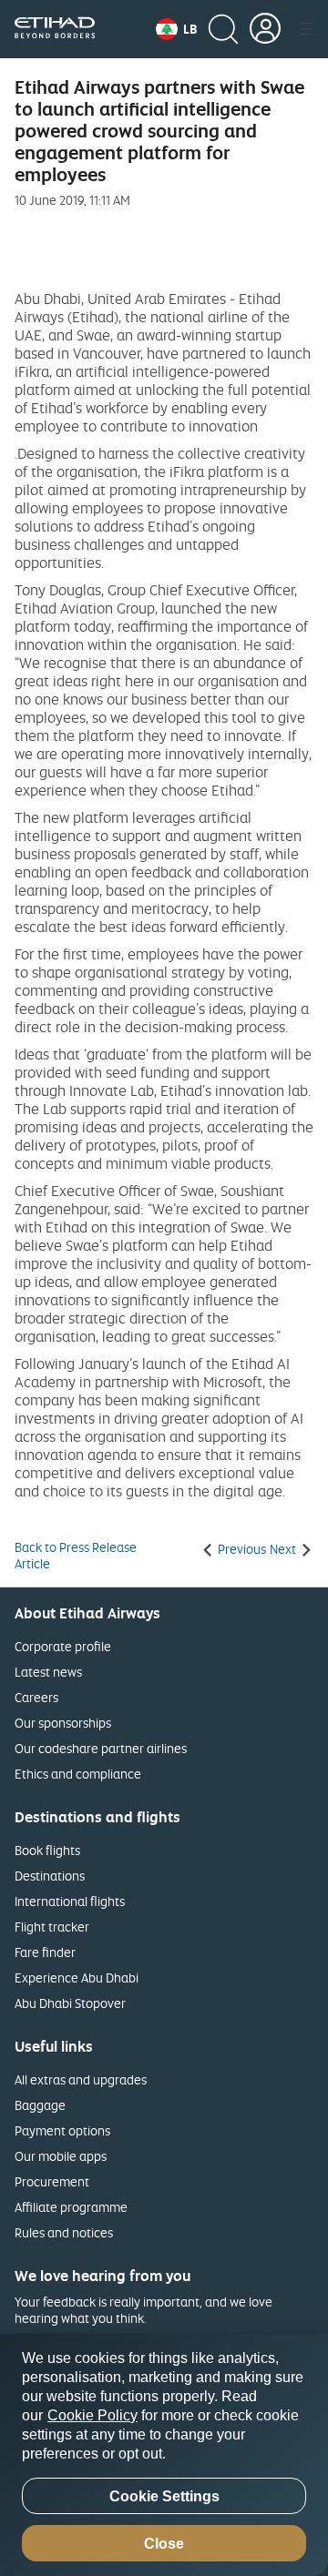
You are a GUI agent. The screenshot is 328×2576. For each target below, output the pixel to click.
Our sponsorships (63, 1723)
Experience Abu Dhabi (77, 1978)
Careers (36, 1697)
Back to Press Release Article (76, 1556)
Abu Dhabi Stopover (70, 2003)
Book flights (47, 1850)
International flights (70, 1901)
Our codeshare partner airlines (101, 1748)
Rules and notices (64, 2232)
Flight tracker (52, 1927)
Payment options (62, 2130)
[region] (164, 2455)
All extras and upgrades (81, 2079)
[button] (176, 29)
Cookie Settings (164, 2496)
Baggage (40, 2105)
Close (164, 2544)
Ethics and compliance (78, 1774)
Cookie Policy (92, 2415)
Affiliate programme (71, 2207)
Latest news (48, 1672)
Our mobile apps (61, 2156)
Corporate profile (63, 1646)
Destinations (50, 1876)
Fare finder (45, 1952)
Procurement (52, 2181)
